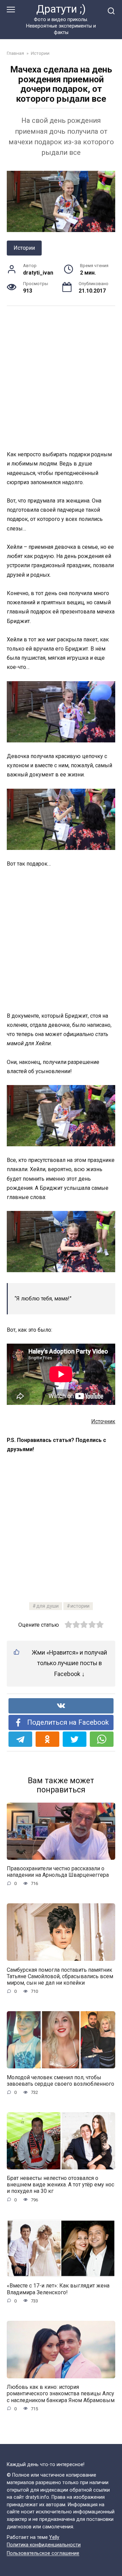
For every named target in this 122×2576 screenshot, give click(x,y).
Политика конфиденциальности (44, 2545)
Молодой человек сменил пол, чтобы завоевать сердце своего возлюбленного (60, 2080)
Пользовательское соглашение (43, 2554)
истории (80, 1606)
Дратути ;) (61, 9)
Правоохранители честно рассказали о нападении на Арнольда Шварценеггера (58, 1872)
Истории (24, 248)
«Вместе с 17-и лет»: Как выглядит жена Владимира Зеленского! (58, 2289)
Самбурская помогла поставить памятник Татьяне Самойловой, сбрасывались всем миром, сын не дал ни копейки (60, 1976)
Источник (103, 1421)
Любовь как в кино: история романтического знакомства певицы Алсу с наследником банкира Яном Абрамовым (61, 2393)
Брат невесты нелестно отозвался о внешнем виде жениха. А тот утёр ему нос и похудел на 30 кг (60, 2185)
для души (47, 1606)
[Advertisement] (61, 378)
